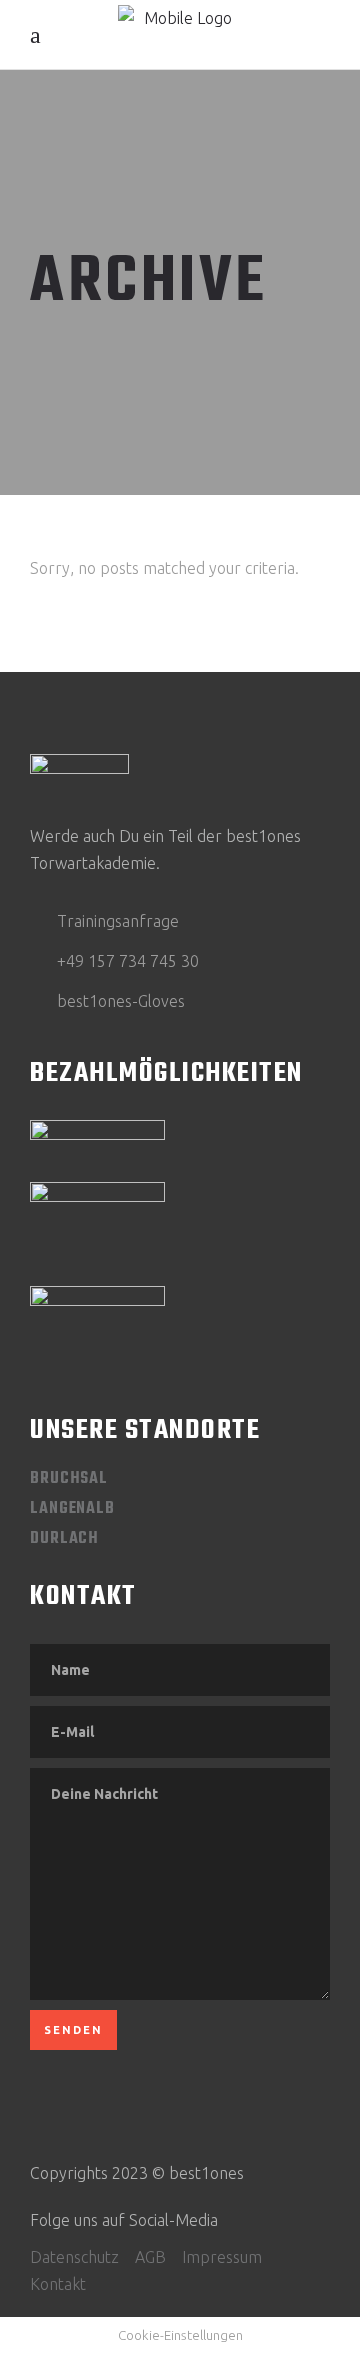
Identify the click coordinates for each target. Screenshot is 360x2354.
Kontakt (58, 2284)
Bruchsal (69, 1479)
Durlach (64, 1539)
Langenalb (72, 1509)
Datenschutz (74, 2257)
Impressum (222, 2257)
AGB (150, 2257)
